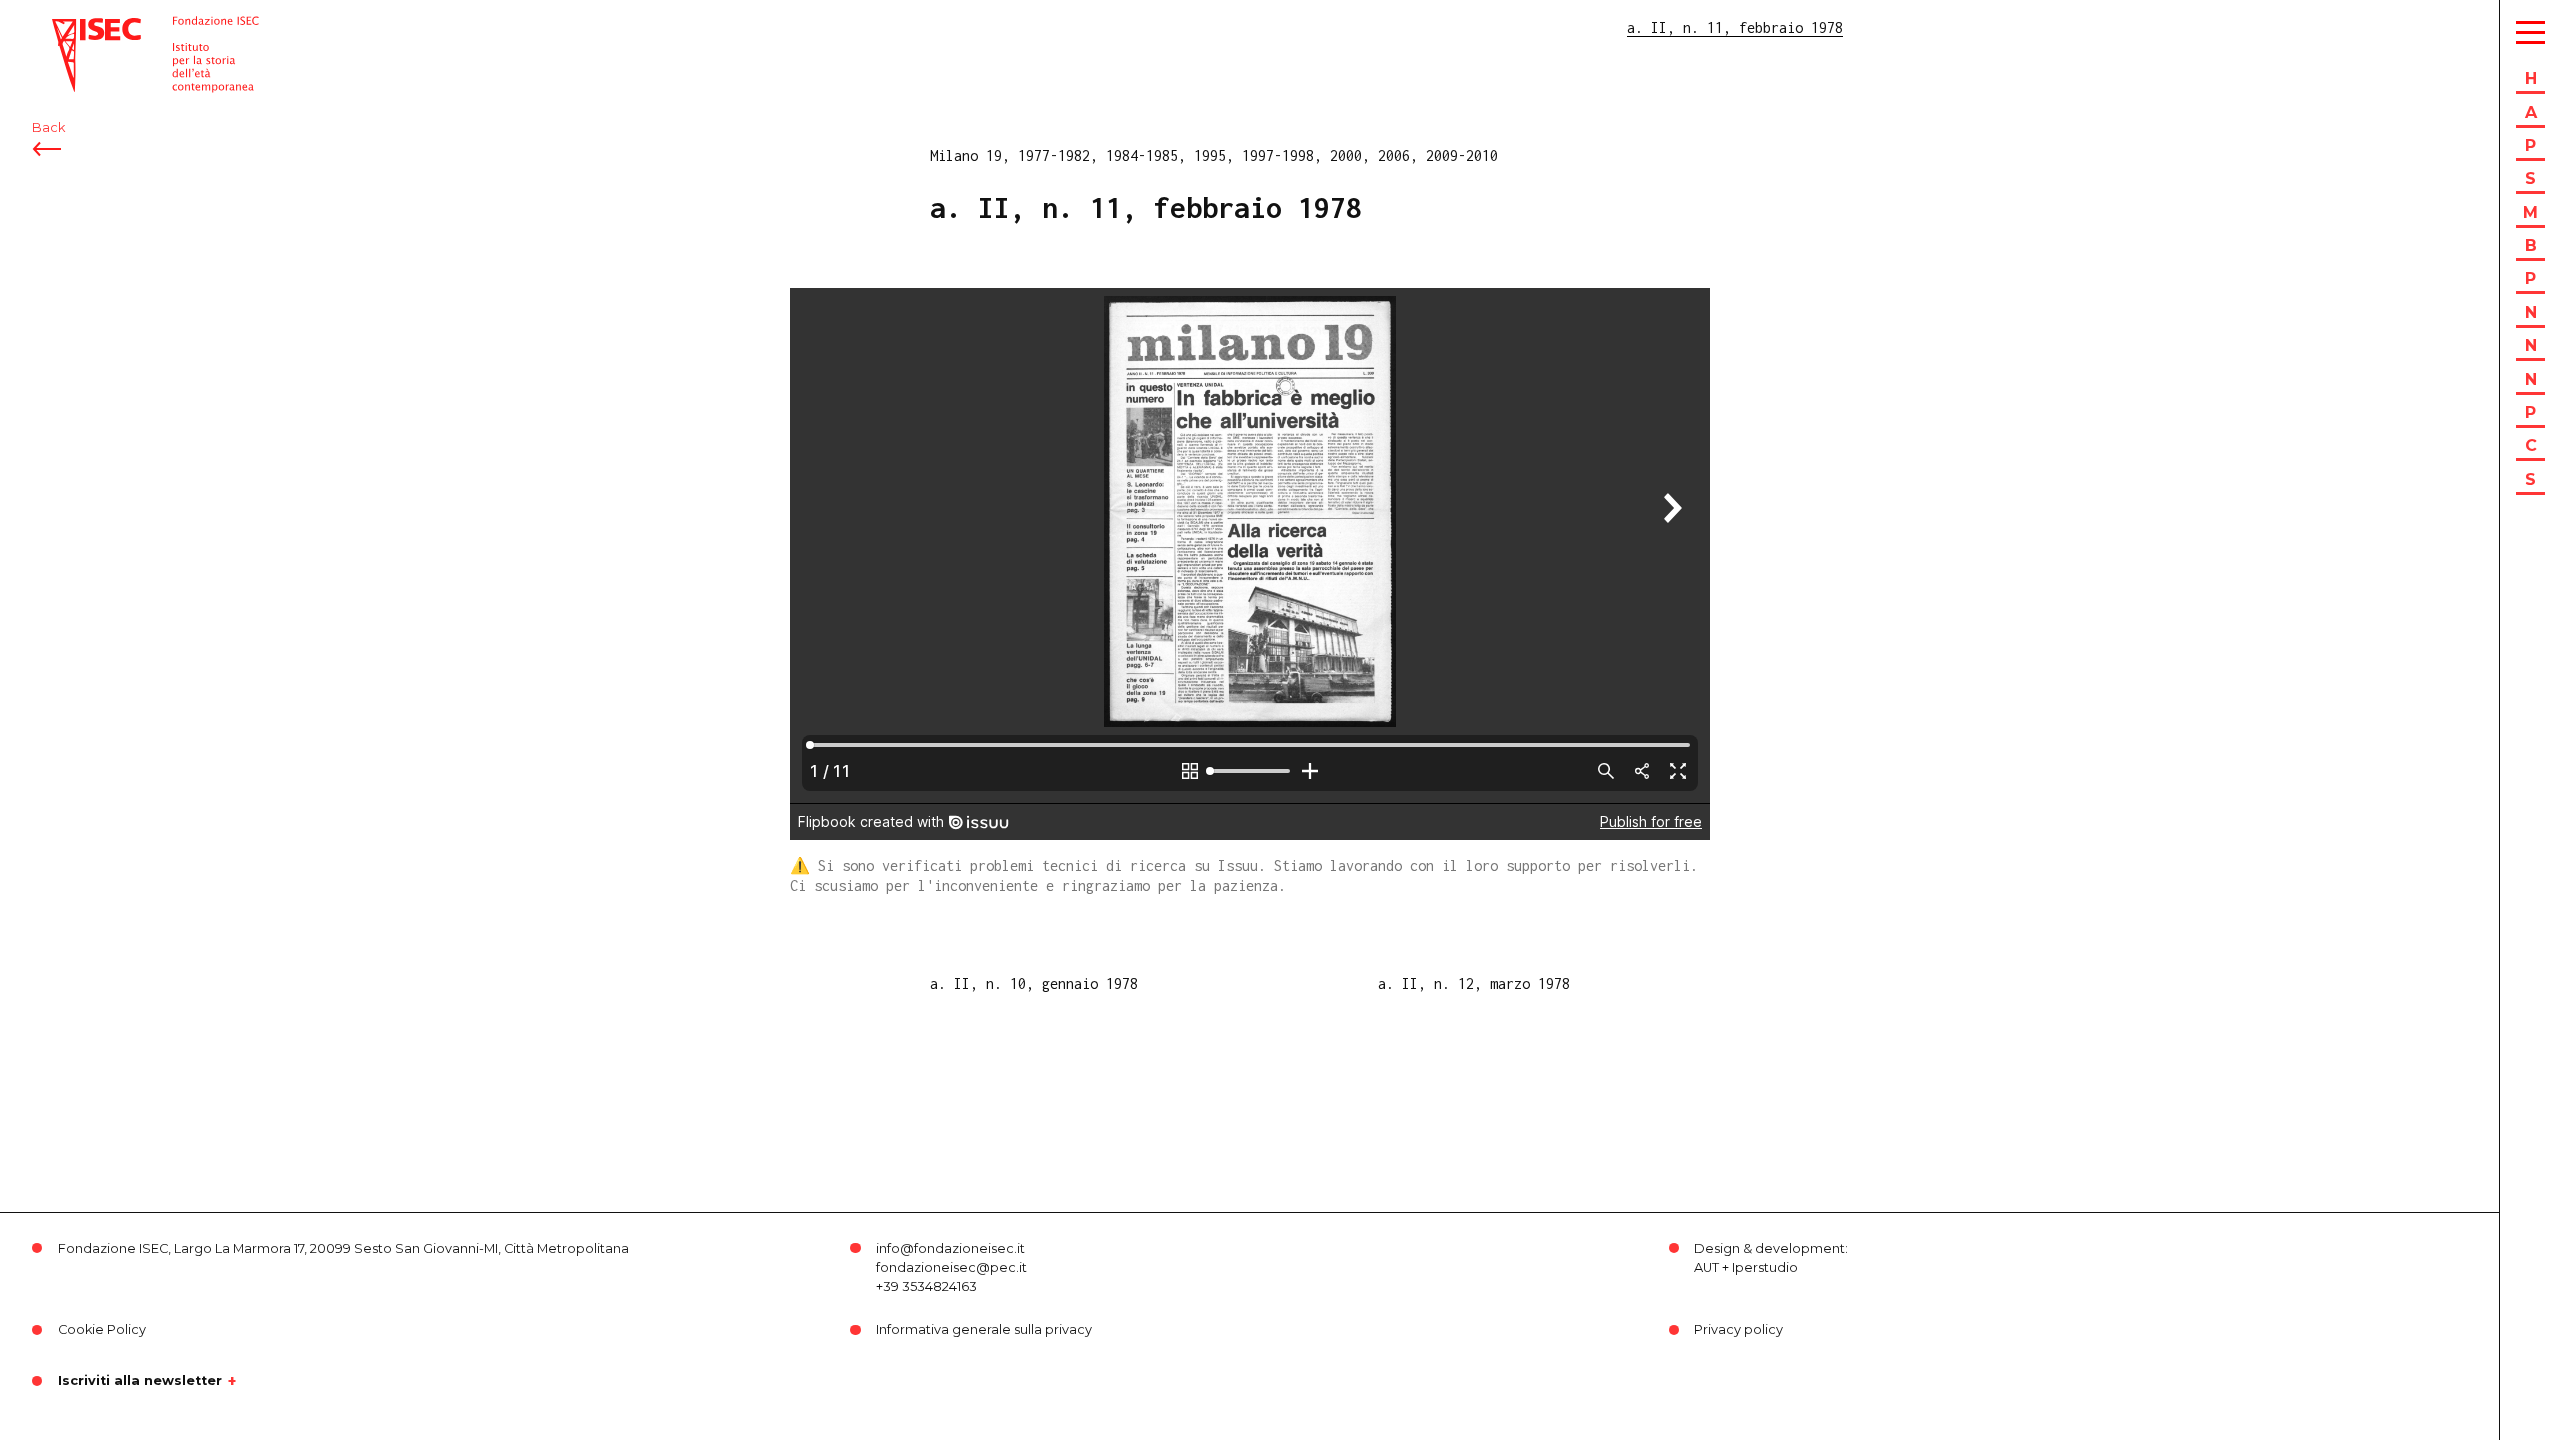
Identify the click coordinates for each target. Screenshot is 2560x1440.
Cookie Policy (102, 1329)
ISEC (68, 27)
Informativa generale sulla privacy (984, 1329)
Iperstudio (1765, 1267)
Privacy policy (1738, 1329)
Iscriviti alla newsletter (140, 1381)
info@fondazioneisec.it (950, 1248)
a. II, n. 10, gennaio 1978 (1034, 983)
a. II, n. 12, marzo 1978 (1474, 983)
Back (48, 127)
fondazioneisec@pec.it (951, 1267)
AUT (1706, 1267)
